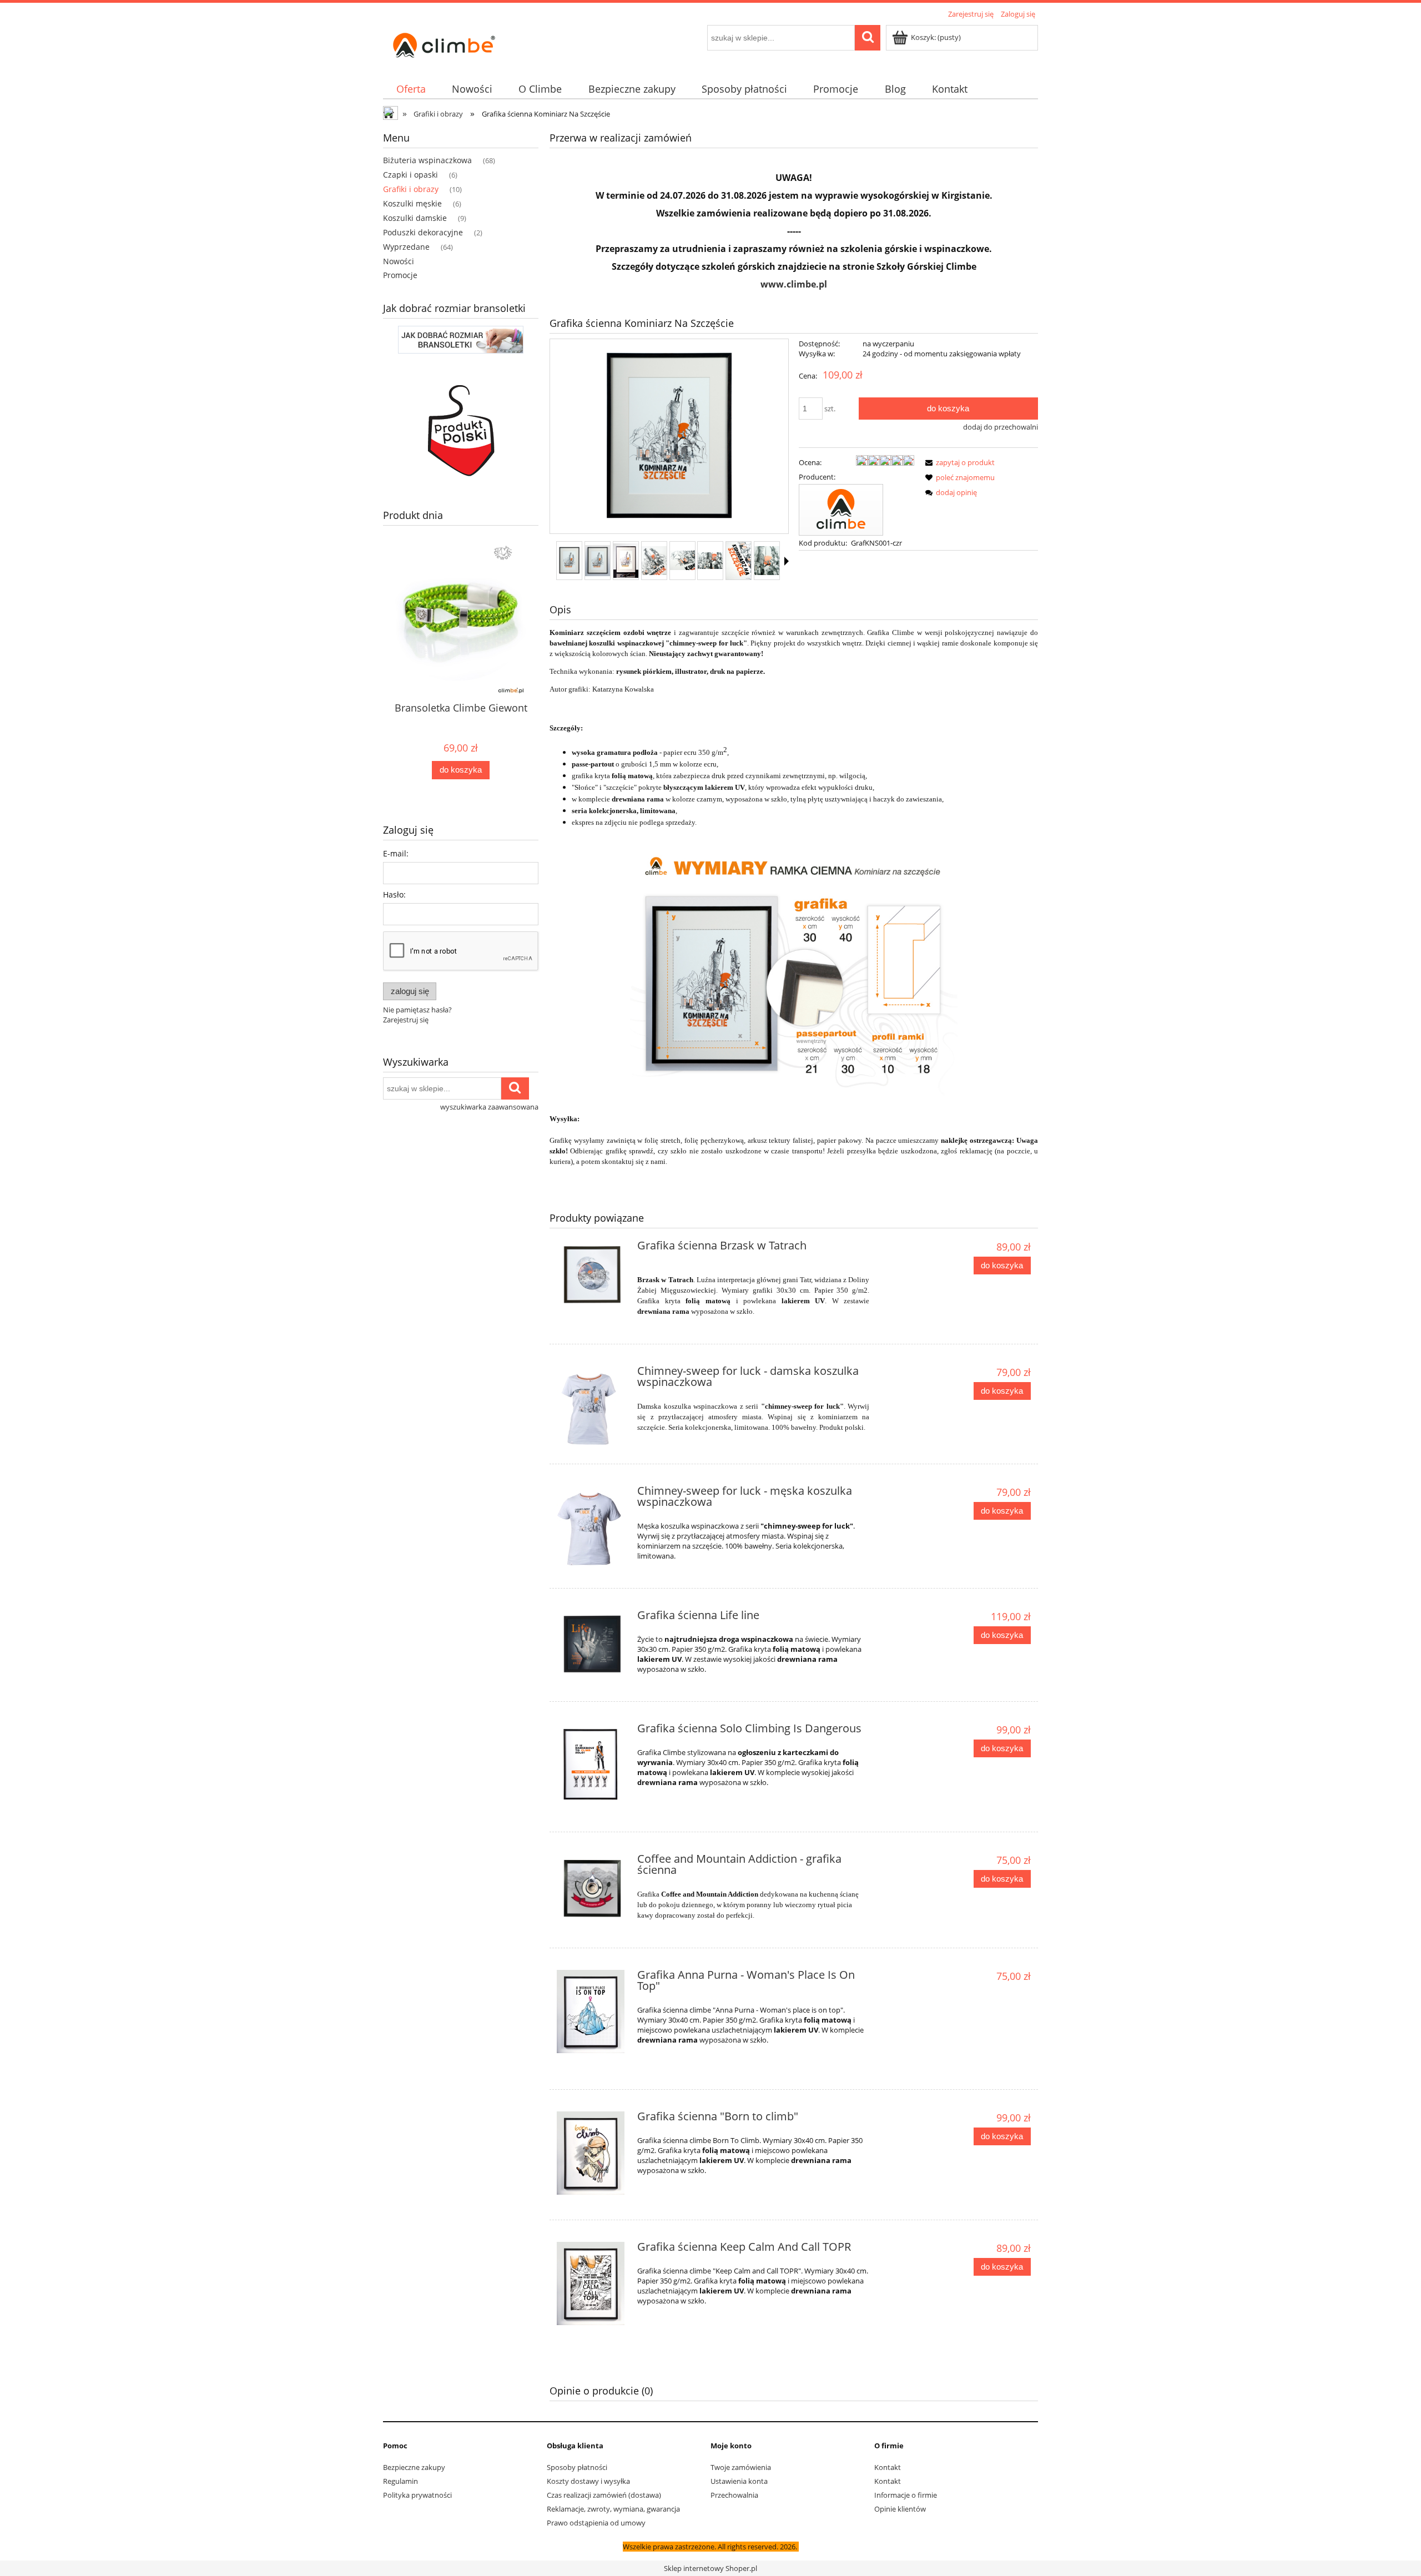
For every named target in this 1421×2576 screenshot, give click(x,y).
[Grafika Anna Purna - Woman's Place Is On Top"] (592, 2012)
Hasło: (394, 894)
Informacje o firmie (906, 2495)
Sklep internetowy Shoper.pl (710, 2568)
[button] (787, 561)
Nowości (399, 261)
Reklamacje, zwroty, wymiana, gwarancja (613, 2509)
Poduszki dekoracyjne (423, 232)
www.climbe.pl (794, 284)
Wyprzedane (406, 247)
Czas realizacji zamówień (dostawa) (604, 2495)
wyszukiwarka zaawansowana (489, 1107)
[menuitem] (411, 89)
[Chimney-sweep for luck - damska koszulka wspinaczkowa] (592, 1408)
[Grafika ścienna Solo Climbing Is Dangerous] (592, 1765)
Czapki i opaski (410, 175)
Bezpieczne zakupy (414, 2467)
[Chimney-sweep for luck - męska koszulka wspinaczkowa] (592, 1528)
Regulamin (400, 2481)
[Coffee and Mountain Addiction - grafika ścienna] (592, 1889)
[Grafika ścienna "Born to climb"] (592, 2153)
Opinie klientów (900, 2509)
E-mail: (396, 853)
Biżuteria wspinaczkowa (427, 160)
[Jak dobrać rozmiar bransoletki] (461, 339)
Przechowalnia (734, 2495)
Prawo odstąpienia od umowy (596, 2523)
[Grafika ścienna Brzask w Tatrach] (592, 1276)
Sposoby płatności (577, 2467)
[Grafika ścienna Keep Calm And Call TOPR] (592, 2283)
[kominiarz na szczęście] (794, 974)
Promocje (400, 275)
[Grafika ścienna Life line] (592, 1645)
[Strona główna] (444, 43)
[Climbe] (841, 509)
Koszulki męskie (412, 203)
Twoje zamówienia (741, 2467)
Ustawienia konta (739, 2481)
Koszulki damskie (415, 218)
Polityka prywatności (417, 2495)
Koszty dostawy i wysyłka (588, 2481)
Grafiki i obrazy (411, 189)
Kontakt (888, 2467)
